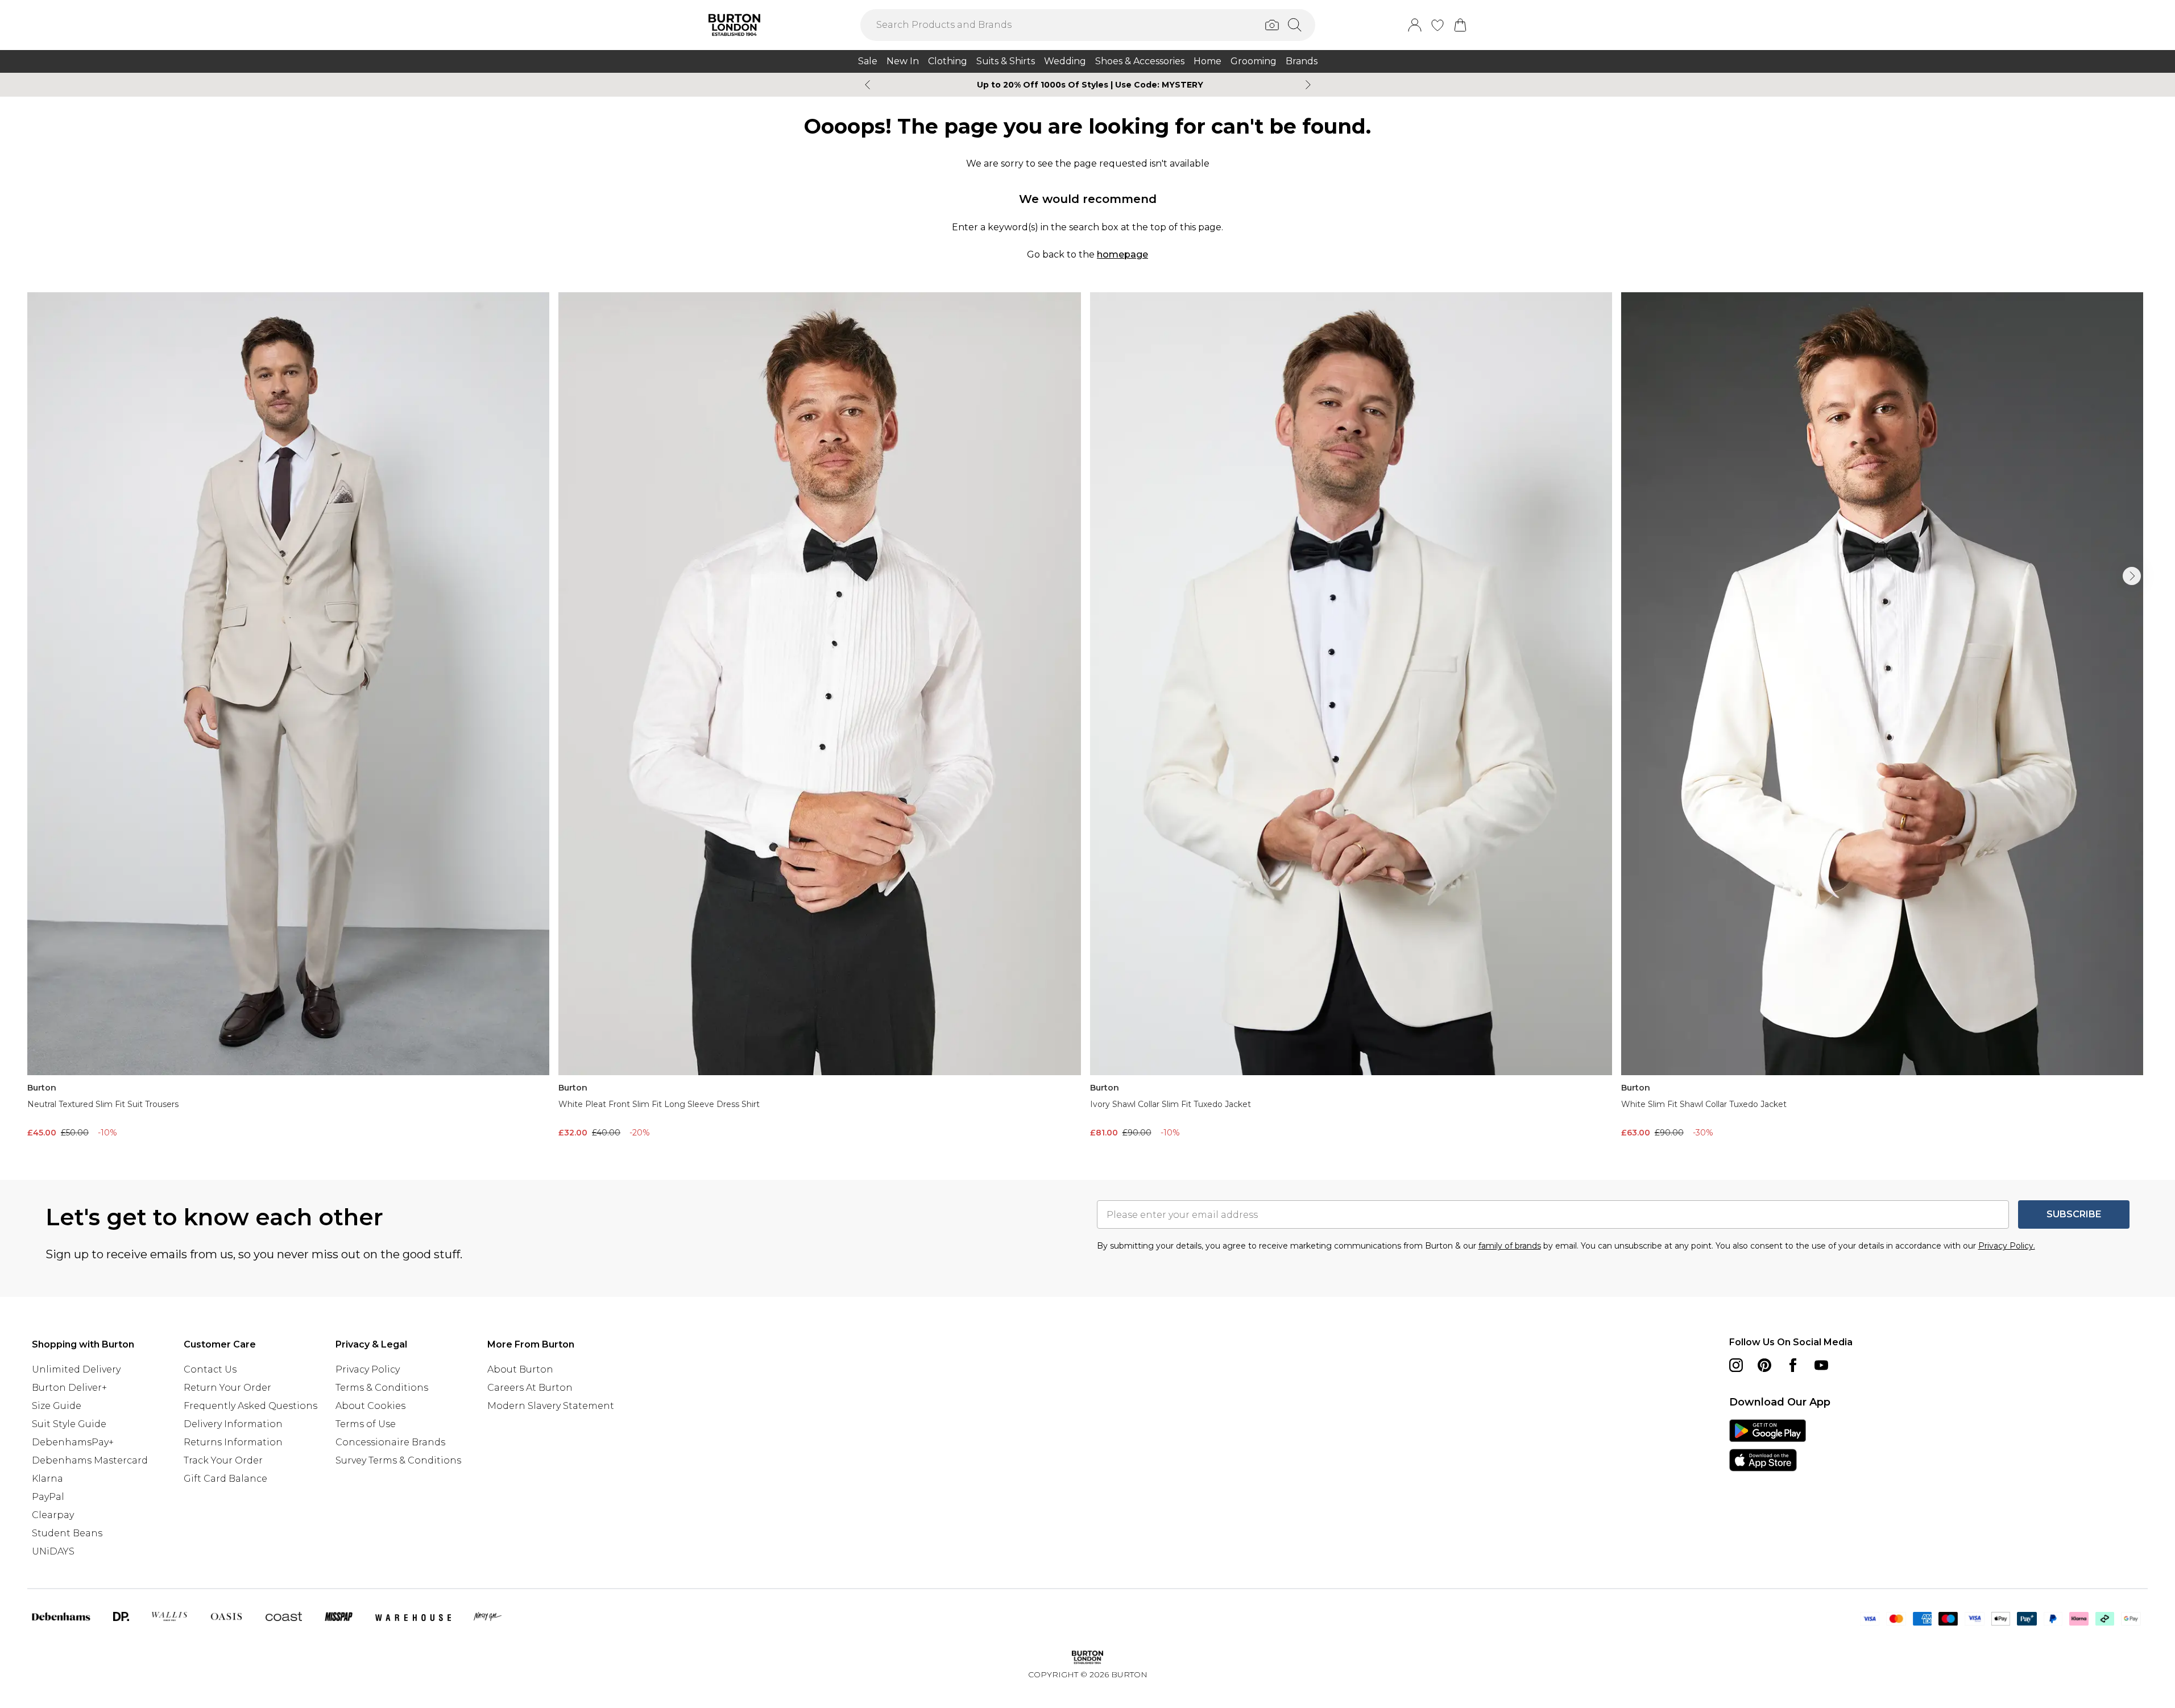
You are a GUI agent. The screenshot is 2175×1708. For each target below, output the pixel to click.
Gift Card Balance (225, 1479)
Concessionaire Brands (390, 1442)
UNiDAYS (53, 1551)
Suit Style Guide (69, 1424)
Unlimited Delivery (76, 1369)
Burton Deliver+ (69, 1388)
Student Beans (67, 1533)
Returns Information (233, 1442)
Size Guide (57, 1406)
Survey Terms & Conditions (398, 1460)
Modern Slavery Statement (551, 1406)
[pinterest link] (1764, 1365)
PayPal (48, 1497)
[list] (1087, 718)
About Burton (520, 1369)
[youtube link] (1821, 1365)
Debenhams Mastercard (90, 1460)
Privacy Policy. (2007, 1246)
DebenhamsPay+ (73, 1442)
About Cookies (370, 1406)
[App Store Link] (1768, 1445)
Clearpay (53, 1515)
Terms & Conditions (382, 1388)
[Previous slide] (867, 85)
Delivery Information (233, 1424)
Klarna (47, 1479)
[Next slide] (1308, 85)
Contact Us (210, 1369)
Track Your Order (223, 1460)
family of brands (1510, 1246)
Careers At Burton (530, 1388)
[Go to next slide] (2132, 576)
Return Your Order (227, 1388)
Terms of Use (366, 1424)
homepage (1122, 254)
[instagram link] (1736, 1365)
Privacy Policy (368, 1369)
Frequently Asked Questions (250, 1406)
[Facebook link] (1793, 1365)
